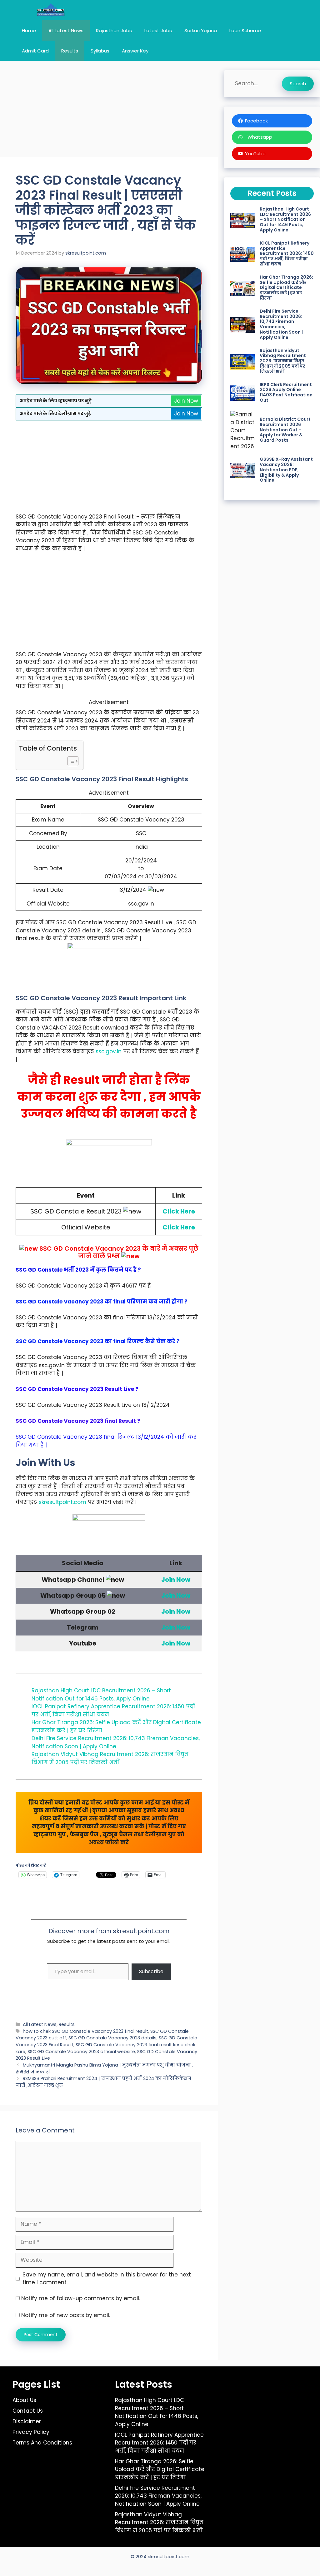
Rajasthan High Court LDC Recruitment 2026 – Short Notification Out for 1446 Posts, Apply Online (101, 1695)
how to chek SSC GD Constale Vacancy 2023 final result (85, 2031)
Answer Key (135, 51)
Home (29, 30)
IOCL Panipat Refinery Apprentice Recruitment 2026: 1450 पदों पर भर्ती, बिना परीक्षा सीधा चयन (287, 253)
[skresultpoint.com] (51, 10)
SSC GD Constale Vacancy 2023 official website (81, 2052)
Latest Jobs (158, 30)
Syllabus (100, 51)
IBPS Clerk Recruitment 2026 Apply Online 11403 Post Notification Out (286, 392)
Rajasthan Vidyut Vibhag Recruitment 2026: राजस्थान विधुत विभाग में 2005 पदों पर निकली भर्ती (110, 1758)
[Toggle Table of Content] (70, 761)
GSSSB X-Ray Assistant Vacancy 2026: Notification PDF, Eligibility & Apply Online (286, 470)
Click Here (179, 1211)
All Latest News (66, 30)
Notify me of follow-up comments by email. (81, 2298)
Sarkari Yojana (201, 30)
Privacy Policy (31, 2432)
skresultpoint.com (62, 1502)
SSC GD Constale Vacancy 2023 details (112, 2038)
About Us (24, 2400)
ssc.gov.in (109, 1051)
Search (298, 84)
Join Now (186, 401)
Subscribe (151, 1971)
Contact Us (28, 2411)
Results (70, 51)
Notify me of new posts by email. (66, 2315)
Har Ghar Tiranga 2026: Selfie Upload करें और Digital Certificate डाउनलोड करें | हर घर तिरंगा (286, 288)
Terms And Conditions (42, 2443)
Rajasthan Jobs (114, 30)
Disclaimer (27, 2421)
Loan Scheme (245, 30)
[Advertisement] (109, 111)
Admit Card (35, 51)
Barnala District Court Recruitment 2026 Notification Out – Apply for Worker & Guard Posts (285, 430)
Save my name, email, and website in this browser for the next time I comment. (107, 2279)
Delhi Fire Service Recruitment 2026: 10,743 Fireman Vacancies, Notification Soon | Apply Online (116, 1742)
